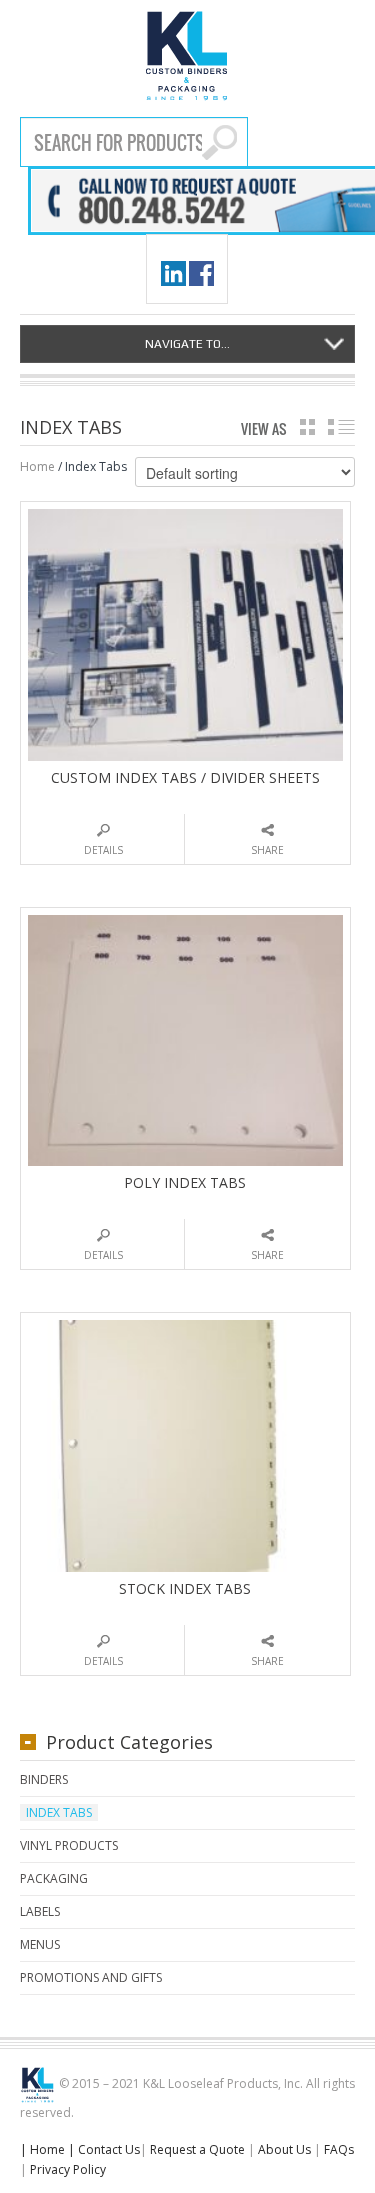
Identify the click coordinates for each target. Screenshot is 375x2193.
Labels (40, 1911)
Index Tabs (59, 1812)
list (341, 427)
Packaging (54, 1878)
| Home (42, 2149)
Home (37, 466)
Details (103, 850)
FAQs (339, 2149)
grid (307, 427)
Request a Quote (197, 2149)
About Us (284, 2149)
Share (267, 850)
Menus (40, 1944)
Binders (44, 1779)
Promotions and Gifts (91, 1977)
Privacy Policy (68, 2169)
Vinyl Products (69, 1845)
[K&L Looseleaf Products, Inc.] (187, 56)
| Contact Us (104, 2149)
